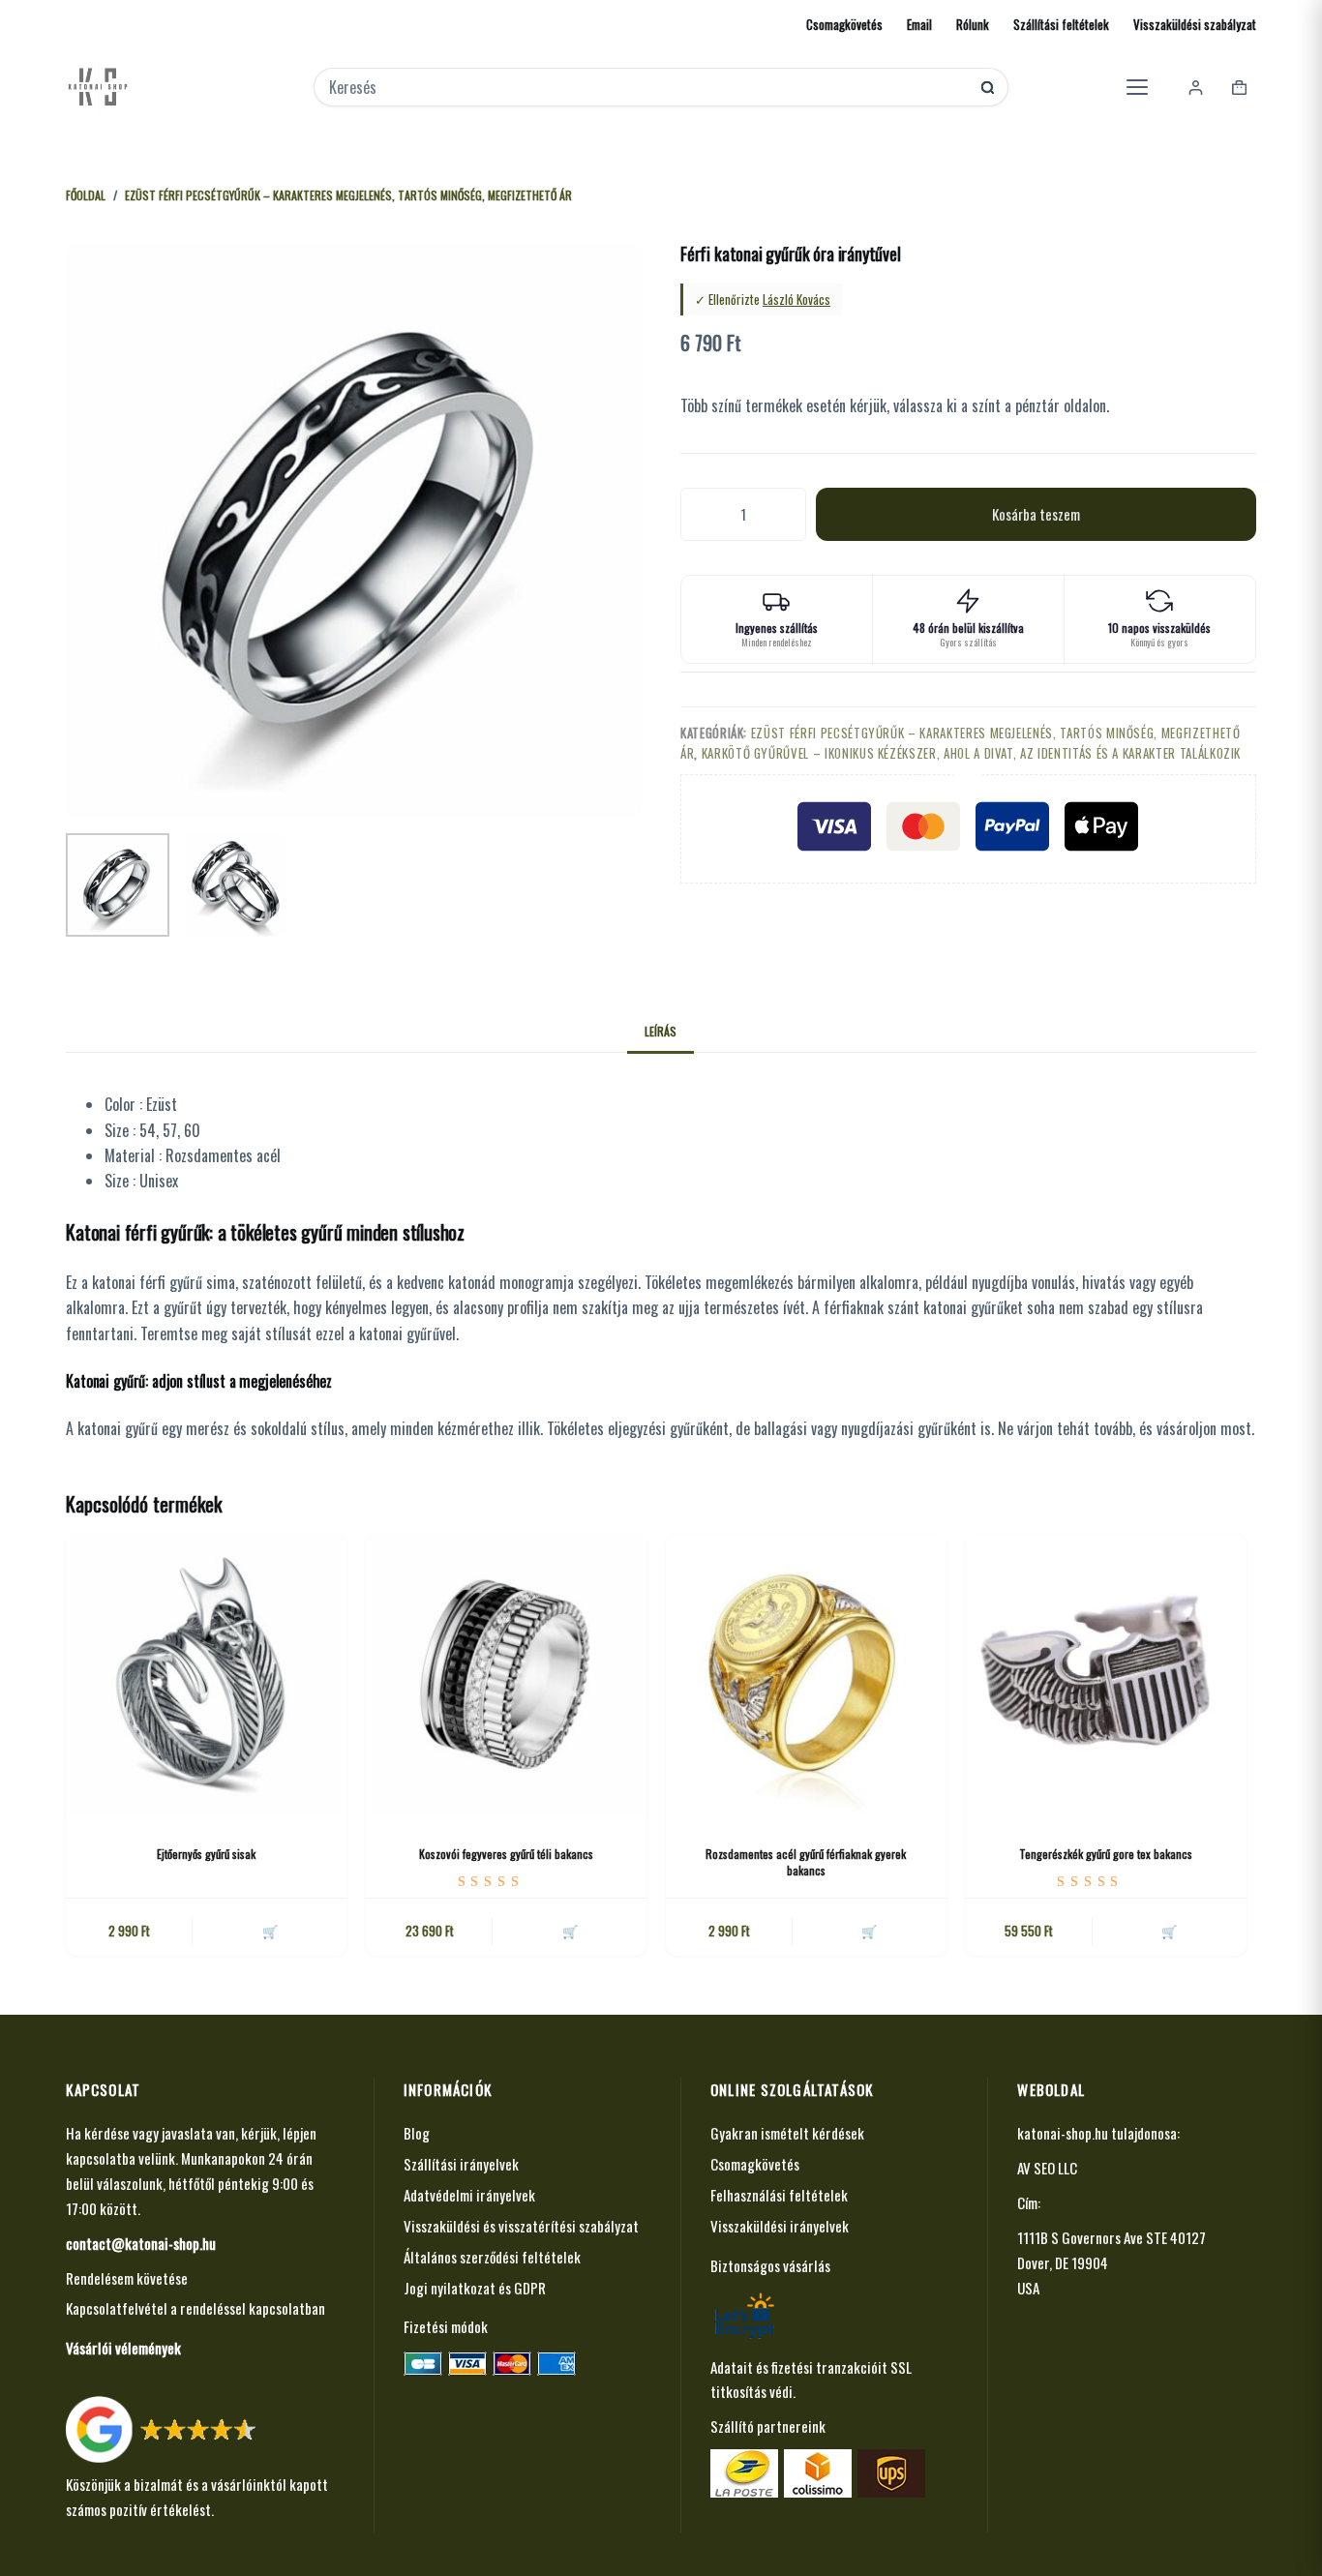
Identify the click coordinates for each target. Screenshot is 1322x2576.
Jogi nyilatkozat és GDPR (475, 2288)
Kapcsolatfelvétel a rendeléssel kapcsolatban (195, 2308)
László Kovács (796, 299)
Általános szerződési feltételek (492, 2257)
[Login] (1196, 88)
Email (919, 24)
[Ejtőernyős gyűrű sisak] (206, 1674)
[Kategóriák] (1137, 87)
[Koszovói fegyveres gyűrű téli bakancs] (506, 1674)
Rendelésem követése (127, 2278)
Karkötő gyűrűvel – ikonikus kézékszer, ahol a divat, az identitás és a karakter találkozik (972, 753)
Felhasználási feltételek (779, 2195)
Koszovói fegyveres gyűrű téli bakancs (506, 1854)
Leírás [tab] (661, 1031)
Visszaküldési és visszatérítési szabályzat (521, 2226)
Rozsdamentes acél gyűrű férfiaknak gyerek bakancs (806, 1862)
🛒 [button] (570, 1931)
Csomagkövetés (844, 24)
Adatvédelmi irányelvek (469, 2195)
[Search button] (988, 88)
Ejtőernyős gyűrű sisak (206, 1854)
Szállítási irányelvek (461, 2164)
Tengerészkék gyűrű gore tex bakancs (1106, 1854)
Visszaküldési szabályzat (1195, 24)
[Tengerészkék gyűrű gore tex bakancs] (1106, 1674)
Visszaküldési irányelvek (780, 2226)
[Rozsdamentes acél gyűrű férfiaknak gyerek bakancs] (806, 1674)
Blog (417, 2133)
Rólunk (973, 24)
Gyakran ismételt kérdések (787, 2133)
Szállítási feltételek (1061, 24)
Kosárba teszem (1036, 514)
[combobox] (648, 87)
